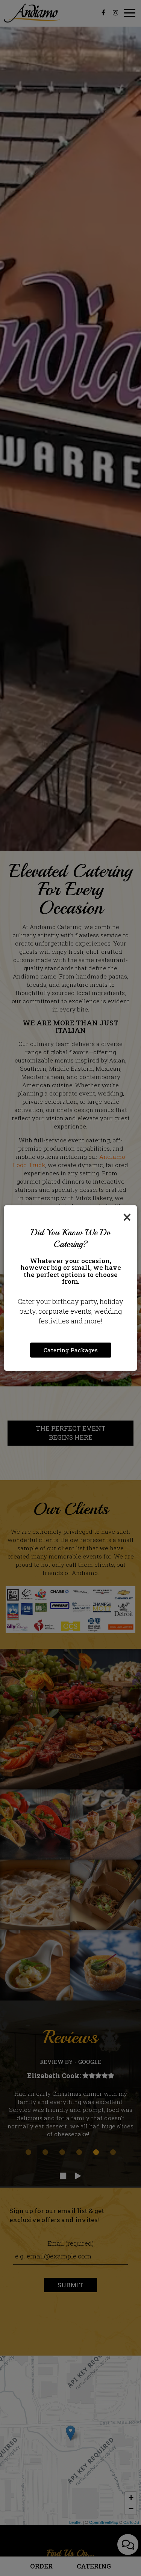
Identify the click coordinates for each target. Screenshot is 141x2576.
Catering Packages (71, 1350)
